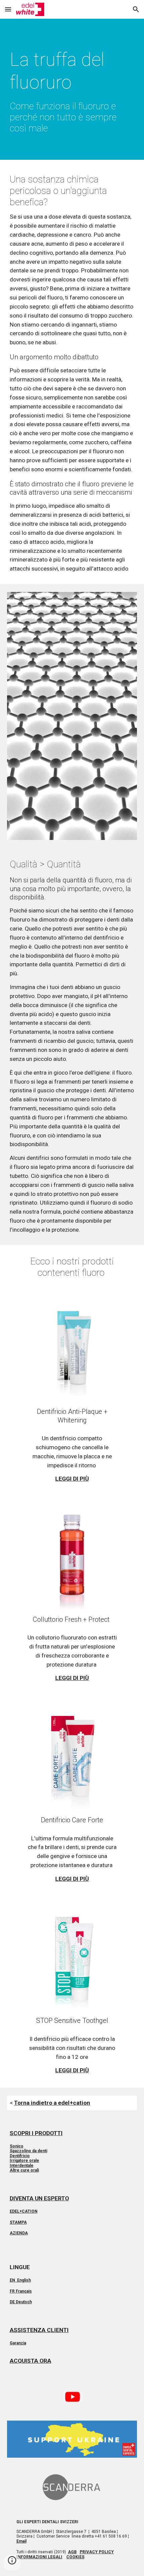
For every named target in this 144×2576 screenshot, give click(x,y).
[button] (8, 9)
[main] (72, 91)
